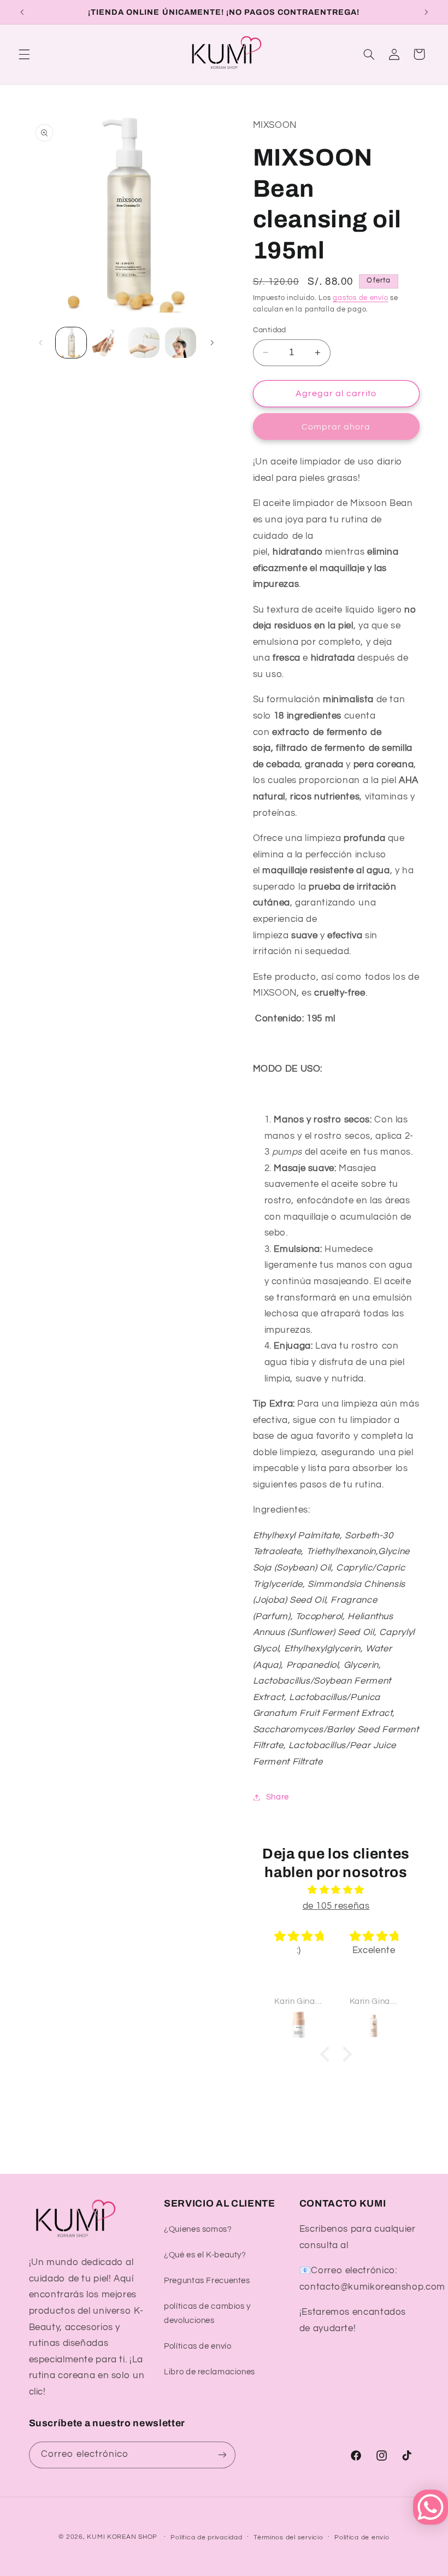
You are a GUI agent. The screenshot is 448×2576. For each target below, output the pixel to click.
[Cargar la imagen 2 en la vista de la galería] (108, 343)
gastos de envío (360, 298)
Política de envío (362, 2537)
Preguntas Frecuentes (207, 2281)
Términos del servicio (288, 2537)
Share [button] (278, 1797)
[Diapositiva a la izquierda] (41, 343)
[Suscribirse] (222, 2455)
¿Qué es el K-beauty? (205, 2255)
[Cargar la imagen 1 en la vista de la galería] (71, 343)
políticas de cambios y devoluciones (207, 2313)
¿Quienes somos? (198, 2229)
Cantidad (270, 330)
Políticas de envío (198, 2346)
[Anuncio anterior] (22, 12)
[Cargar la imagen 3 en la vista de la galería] (144, 343)
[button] (24, 54)
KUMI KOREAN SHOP (122, 2537)
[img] (336, 1890)
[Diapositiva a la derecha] (212, 343)
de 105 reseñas (336, 1906)
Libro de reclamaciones (210, 2372)
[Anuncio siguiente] (426, 12)
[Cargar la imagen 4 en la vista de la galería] (180, 343)
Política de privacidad (206, 2537)
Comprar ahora (336, 427)
